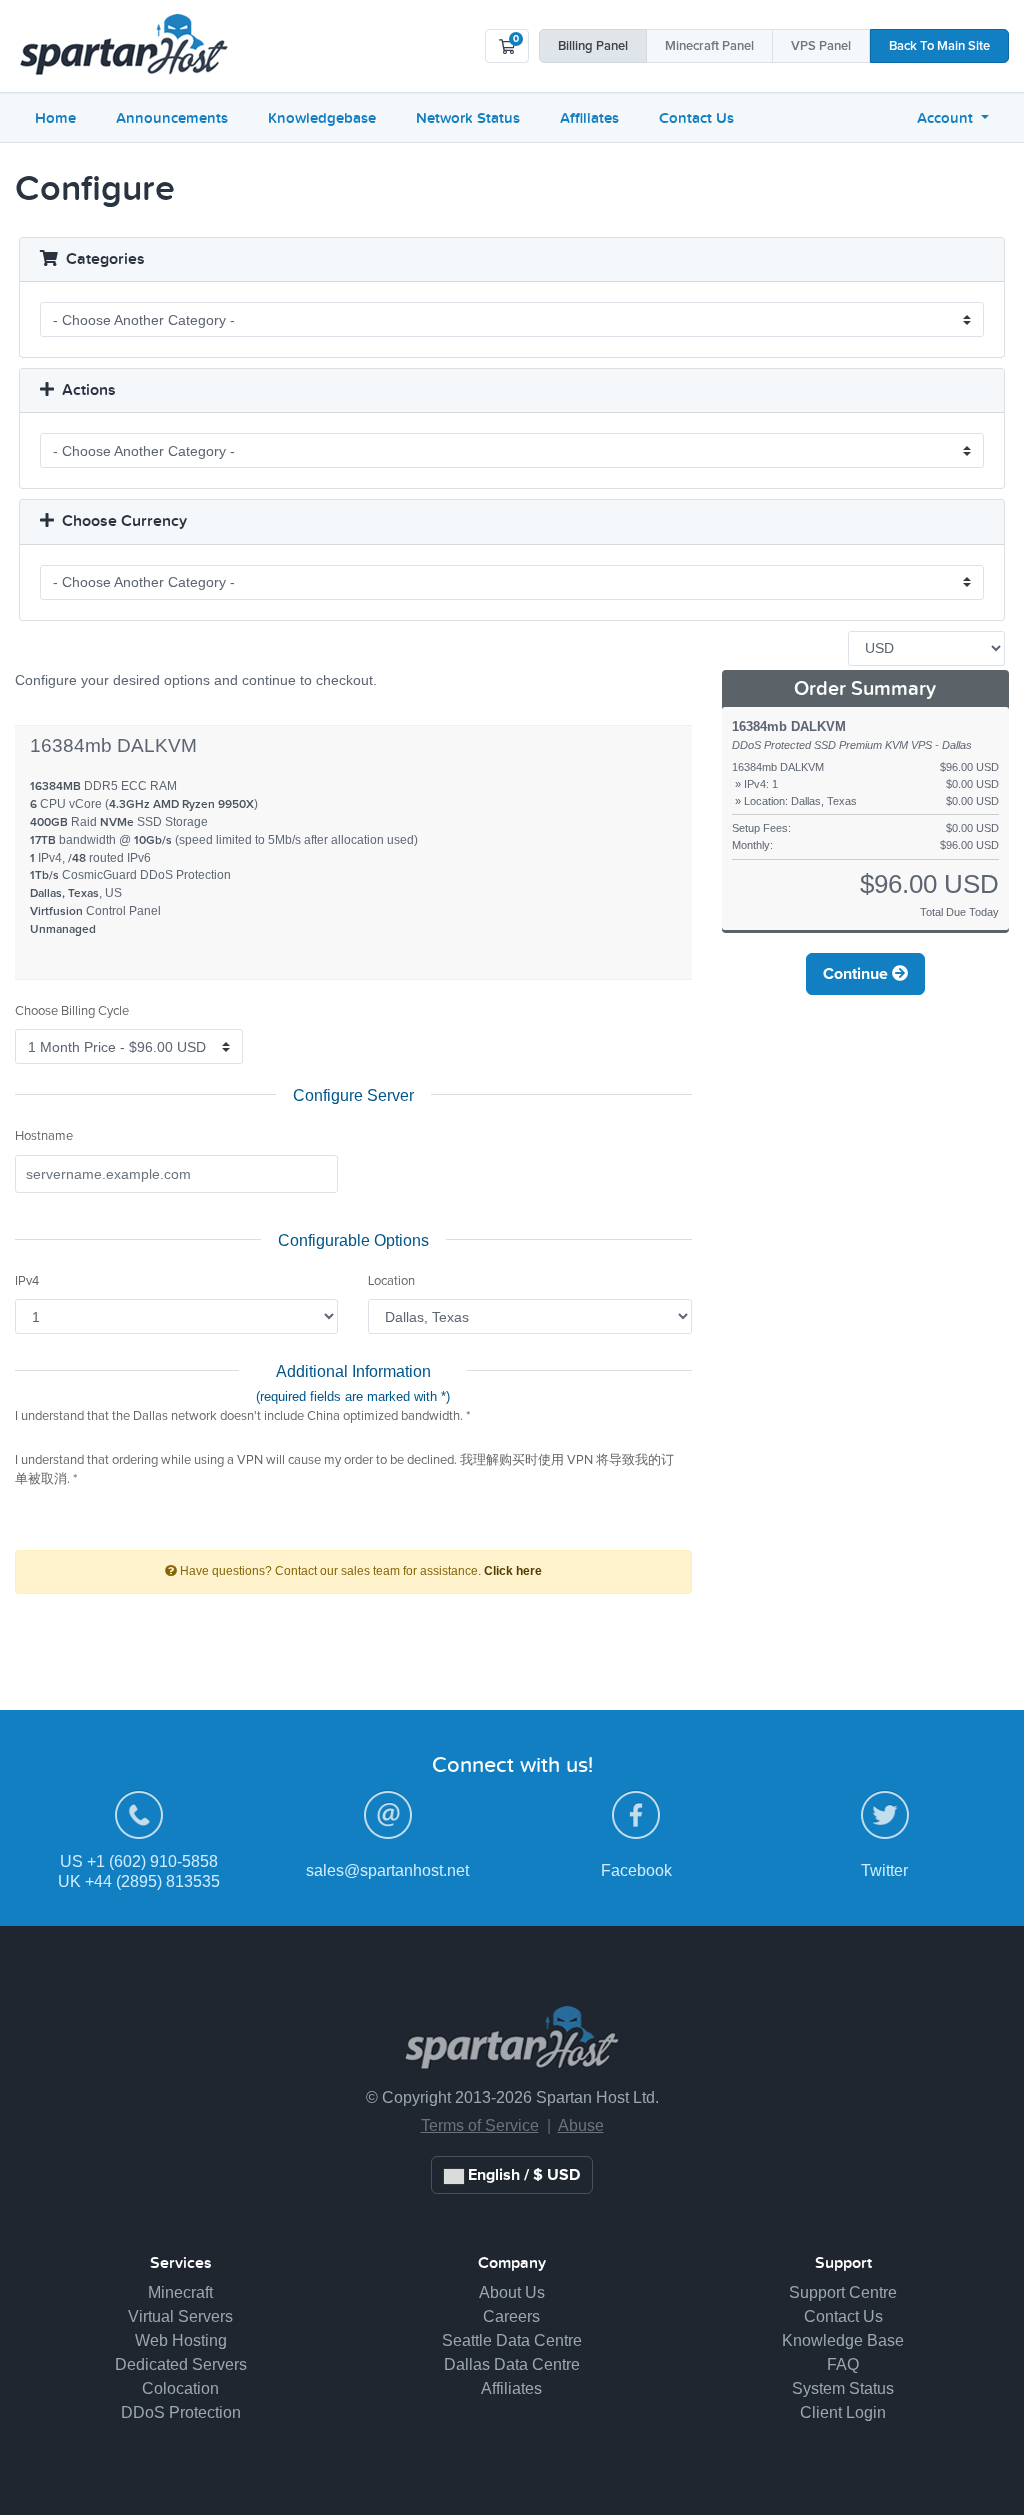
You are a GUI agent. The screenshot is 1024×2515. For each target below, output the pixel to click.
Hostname (44, 1136)
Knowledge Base (843, 2340)
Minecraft (709, 46)
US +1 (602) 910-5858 (139, 1861)
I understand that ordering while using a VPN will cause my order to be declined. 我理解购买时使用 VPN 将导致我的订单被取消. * (344, 1470)
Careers (511, 2316)
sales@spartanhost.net (387, 1870)
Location (391, 1281)
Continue (857, 974)
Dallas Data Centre (512, 2364)
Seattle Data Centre (512, 2340)
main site (939, 46)
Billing (593, 46)
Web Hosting (181, 2340)
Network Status (468, 118)
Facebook (636, 1870)
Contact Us (696, 118)
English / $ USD (522, 2175)
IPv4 (27, 1281)
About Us (512, 2292)
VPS (821, 46)
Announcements (172, 118)
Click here (513, 1571)
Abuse (581, 2125)
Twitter (884, 1870)
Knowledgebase (322, 118)
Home (55, 118)
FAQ (843, 2364)
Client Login (843, 2412)
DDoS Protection (181, 2412)
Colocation (180, 2388)
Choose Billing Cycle (72, 1011)
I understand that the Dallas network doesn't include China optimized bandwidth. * (242, 1416)
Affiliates (589, 118)
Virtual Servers (180, 2316)
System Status (843, 2388)
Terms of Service (480, 2125)
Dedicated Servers (181, 2364)
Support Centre (843, 2292)
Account (947, 118)
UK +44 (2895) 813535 (139, 1881)
